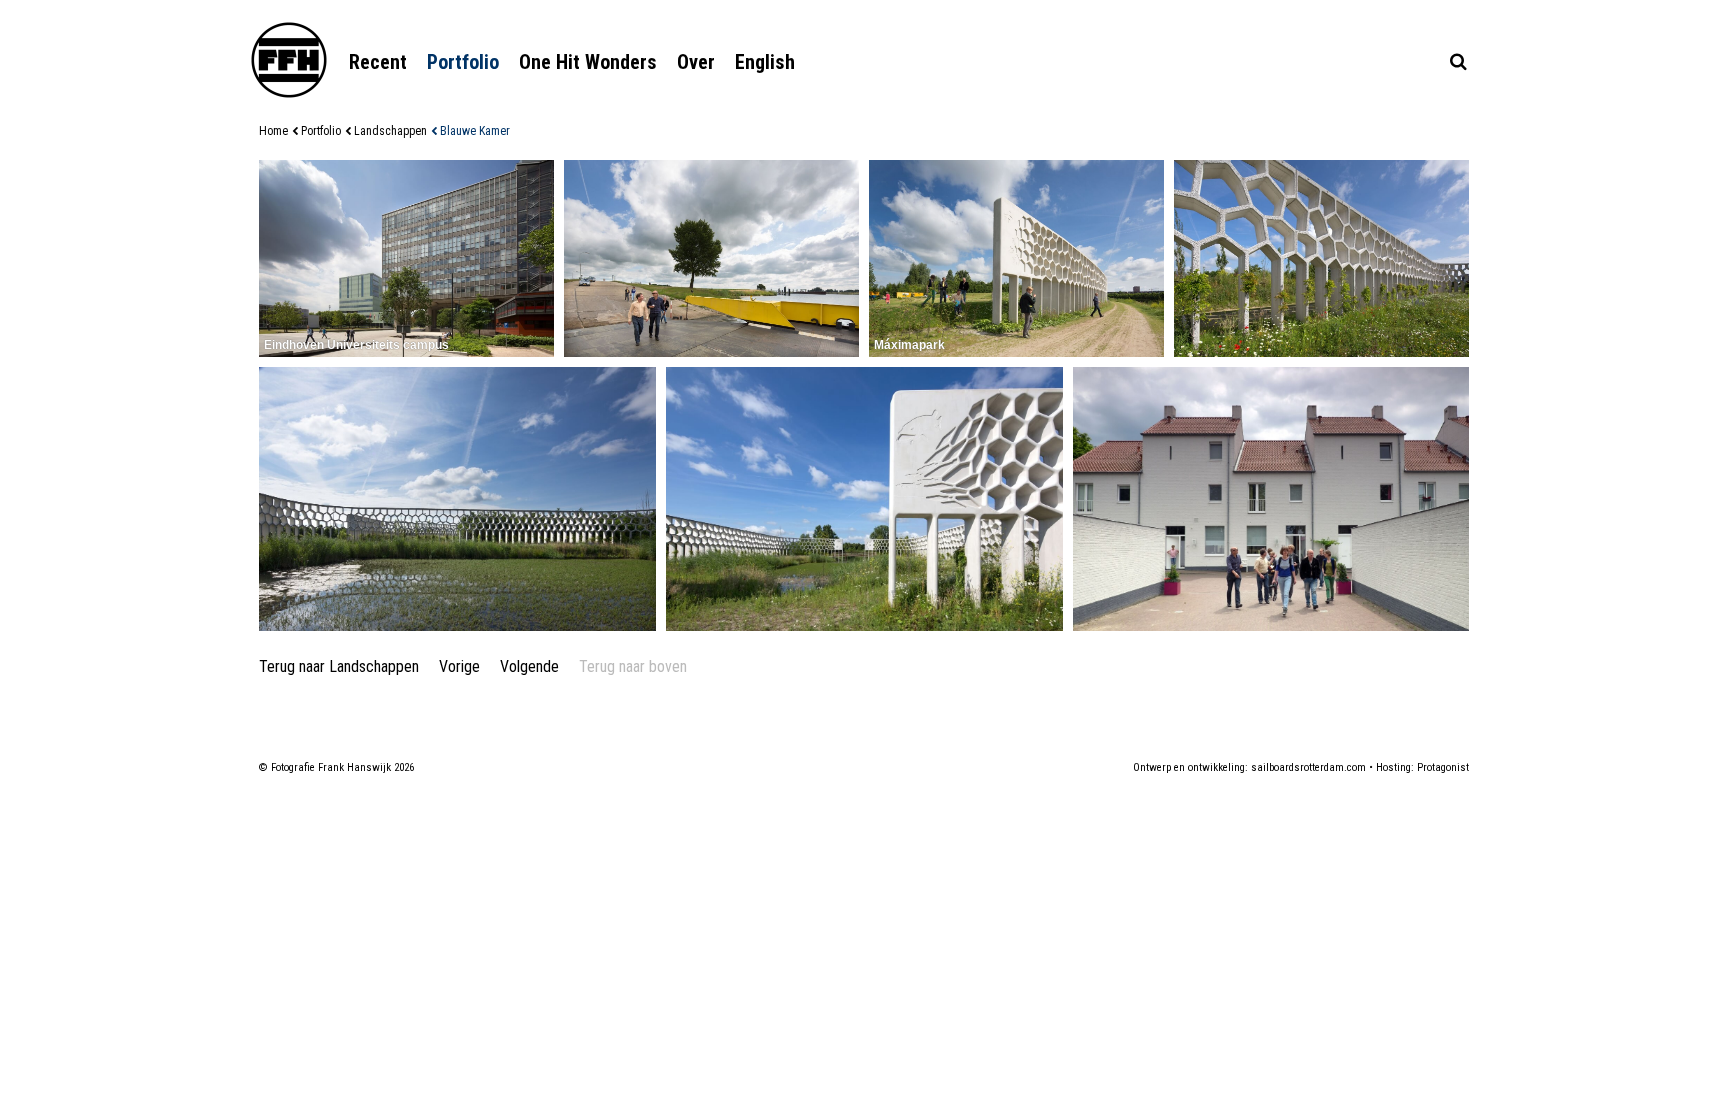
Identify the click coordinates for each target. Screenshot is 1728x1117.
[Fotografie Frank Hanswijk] (289, 60)
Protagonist (1443, 767)
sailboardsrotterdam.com (1308, 767)
